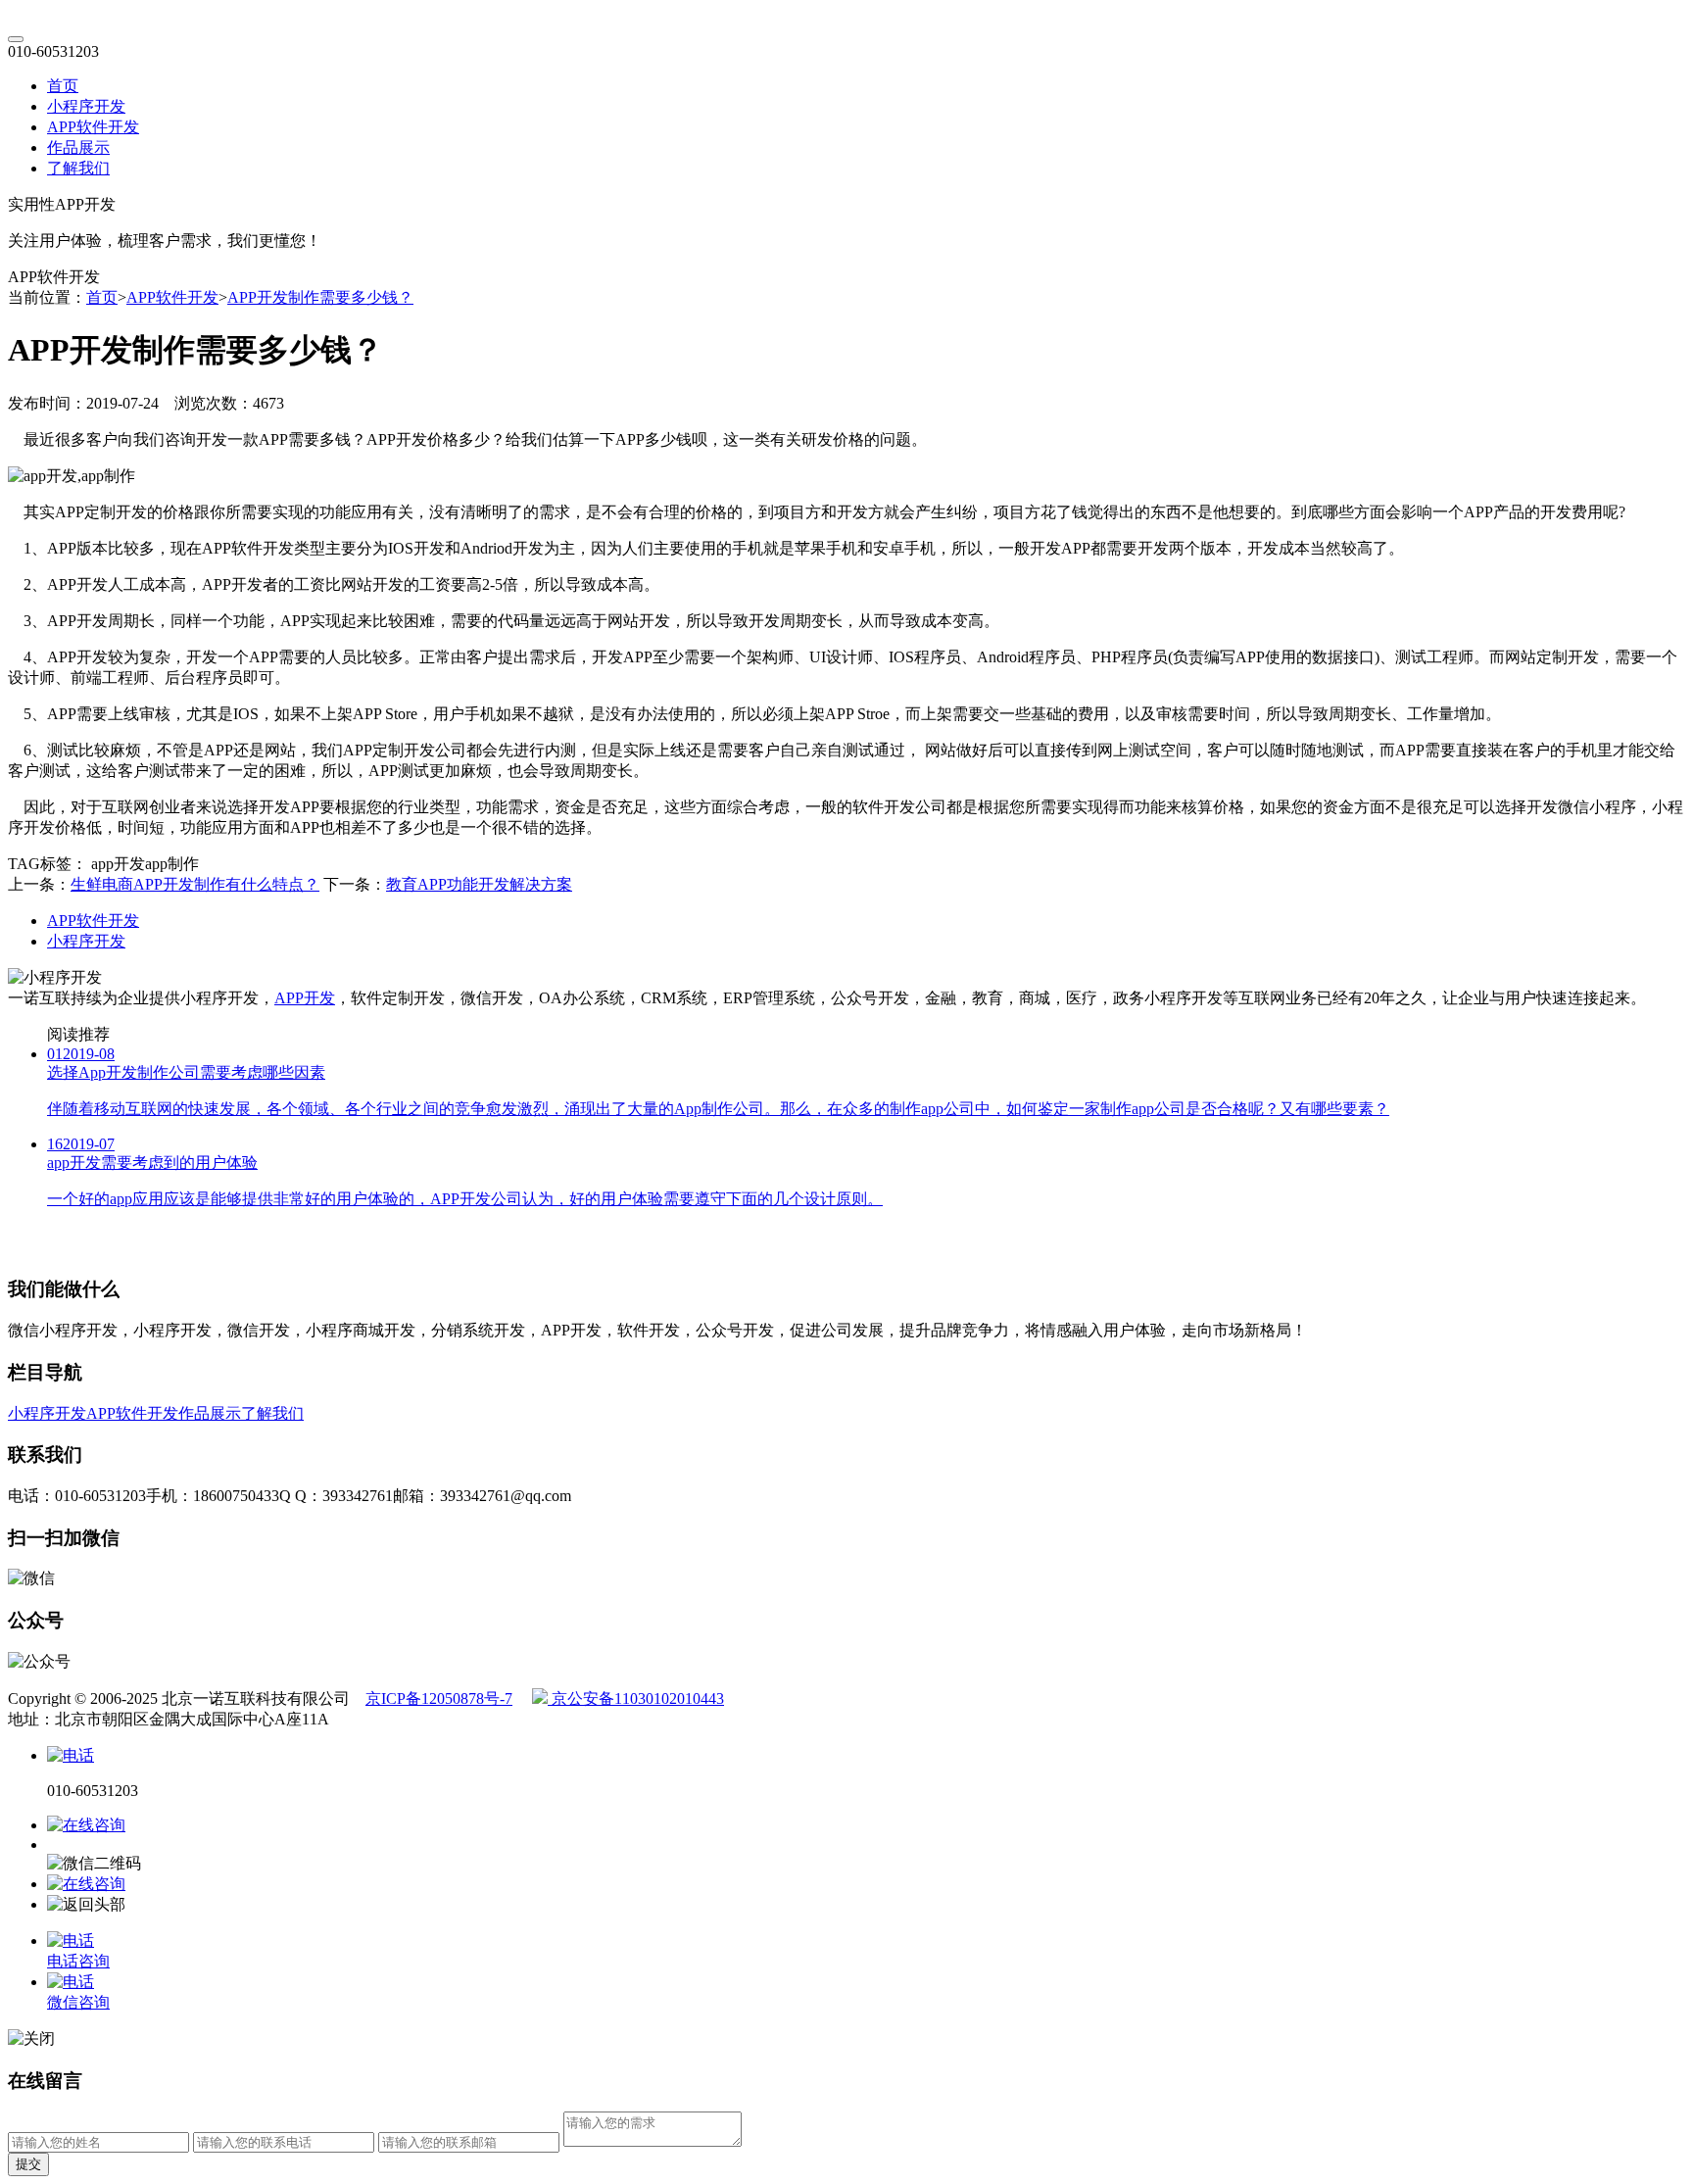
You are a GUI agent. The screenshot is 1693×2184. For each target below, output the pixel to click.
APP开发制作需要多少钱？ (320, 297)
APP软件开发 (93, 127)
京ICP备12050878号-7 (439, 1699)
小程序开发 (86, 106)
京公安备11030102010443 (636, 1699)
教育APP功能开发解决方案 (479, 884)
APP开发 (305, 998)
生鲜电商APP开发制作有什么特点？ (195, 884)
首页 (63, 86)
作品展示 (78, 147)
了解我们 (78, 168)
